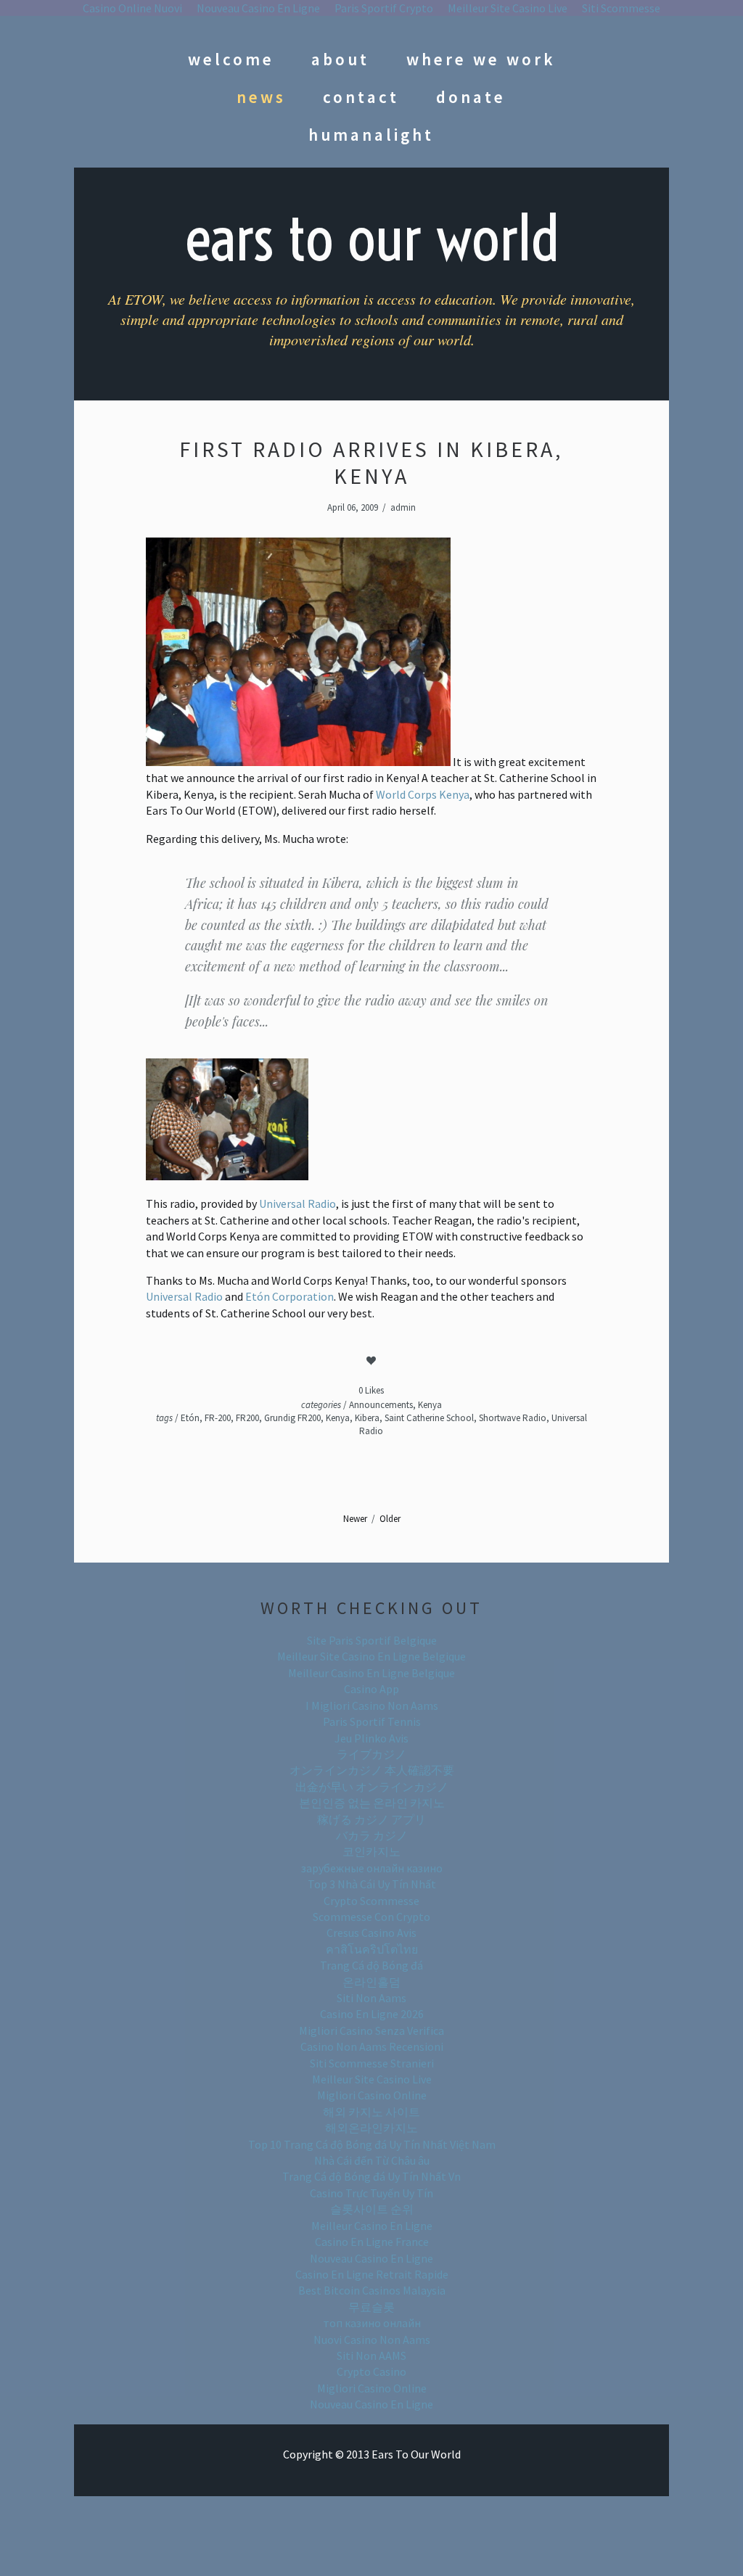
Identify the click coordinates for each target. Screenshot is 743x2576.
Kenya (430, 1405)
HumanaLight (371, 135)
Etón (190, 1418)
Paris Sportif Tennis (372, 1721)
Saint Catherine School (429, 1418)
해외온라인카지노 (371, 2128)
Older (390, 1519)
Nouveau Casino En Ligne (371, 2258)
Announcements (381, 1405)
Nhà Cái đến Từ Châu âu (372, 2160)
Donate (471, 97)
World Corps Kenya (423, 794)
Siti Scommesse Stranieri (372, 2063)
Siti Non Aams (371, 1998)
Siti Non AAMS (371, 2355)
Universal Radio (297, 1203)
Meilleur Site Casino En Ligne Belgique (371, 1656)
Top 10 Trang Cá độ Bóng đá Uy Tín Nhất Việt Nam (372, 2144)
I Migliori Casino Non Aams (372, 1705)
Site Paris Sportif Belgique (372, 1640)
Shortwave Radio (513, 1418)
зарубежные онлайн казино (372, 1868)
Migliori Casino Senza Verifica (371, 2030)
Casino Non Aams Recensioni (372, 2046)
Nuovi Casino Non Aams (372, 2340)
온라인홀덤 (371, 1982)
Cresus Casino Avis (371, 1933)
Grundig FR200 (292, 1418)
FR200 (247, 1418)
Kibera (367, 1418)
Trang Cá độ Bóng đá (371, 1965)
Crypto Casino (371, 2371)
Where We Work (481, 59)
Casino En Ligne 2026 (372, 2014)
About (340, 59)
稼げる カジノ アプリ (371, 1819)
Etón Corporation (290, 1296)
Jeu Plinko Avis (371, 1738)
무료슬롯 (371, 2307)
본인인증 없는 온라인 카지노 (372, 1803)
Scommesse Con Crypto (371, 1917)
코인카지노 (371, 1851)
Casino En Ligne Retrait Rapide (372, 2274)
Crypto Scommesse (371, 1901)
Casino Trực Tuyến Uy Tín (371, 2193)
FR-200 (218, 1418)
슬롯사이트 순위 (372, 2209)
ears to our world (372, 238)
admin (403, 507)
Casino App (371, 1689)
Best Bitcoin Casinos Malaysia (372, 2290)
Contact (361, 97)
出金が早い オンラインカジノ (372, 1787)
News (261, 97)
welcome (231, 59)
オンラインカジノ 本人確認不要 (372, 1770)
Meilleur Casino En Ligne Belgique (371, 1673)
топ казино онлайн (372, 2323)
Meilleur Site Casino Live (372, 2079)
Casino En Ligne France (372, 2242)
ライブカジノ (371, 1754)
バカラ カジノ (372, 1835)
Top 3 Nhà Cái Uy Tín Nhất (372, 1884)
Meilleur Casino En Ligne (372, 2226)
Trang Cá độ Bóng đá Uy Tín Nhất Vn (371, 2176)
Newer (355, 1519)
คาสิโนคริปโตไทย (372, 1949)
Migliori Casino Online (372, 2095)
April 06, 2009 (353, 507)
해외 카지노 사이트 (371, 2112)
